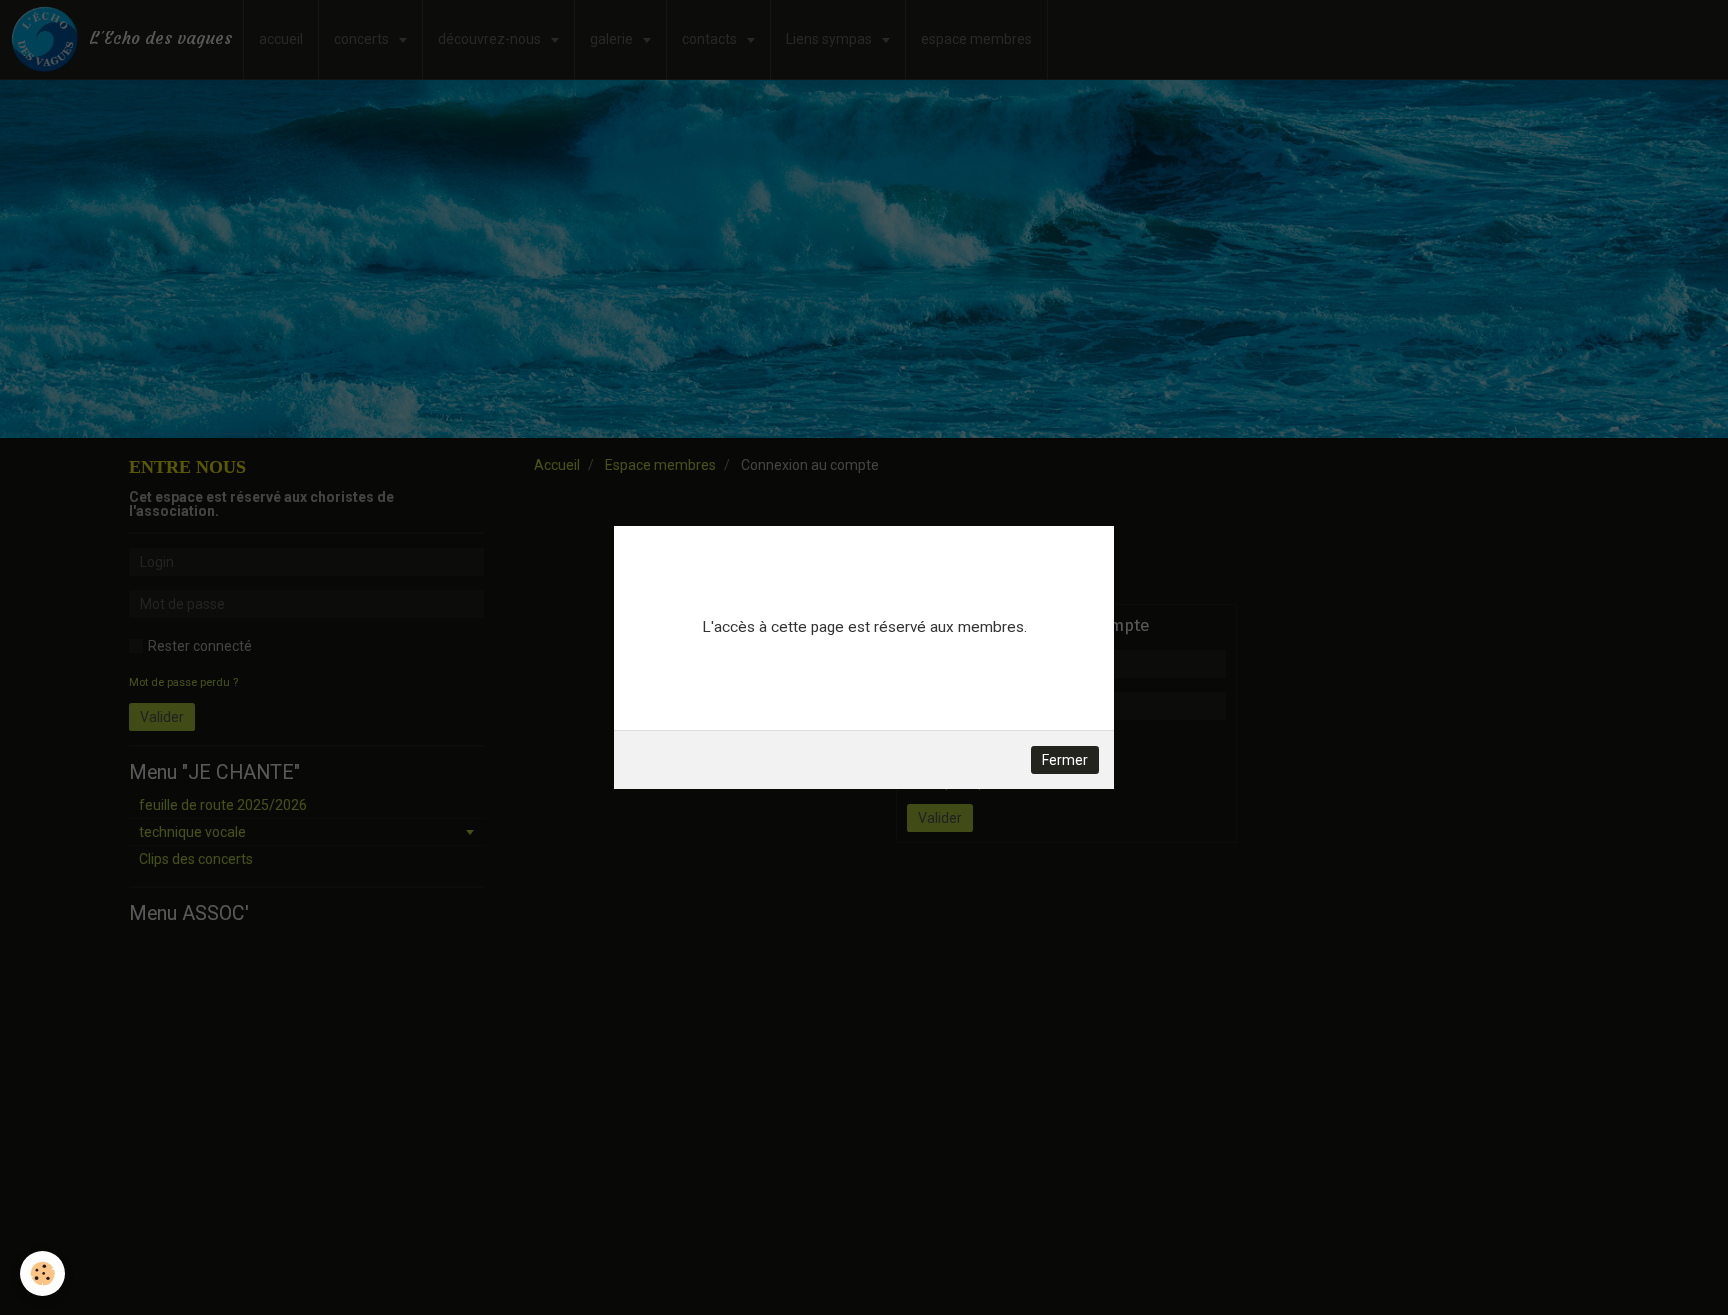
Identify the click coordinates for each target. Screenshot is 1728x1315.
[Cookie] (42, 1273)
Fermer (1065, 760)
